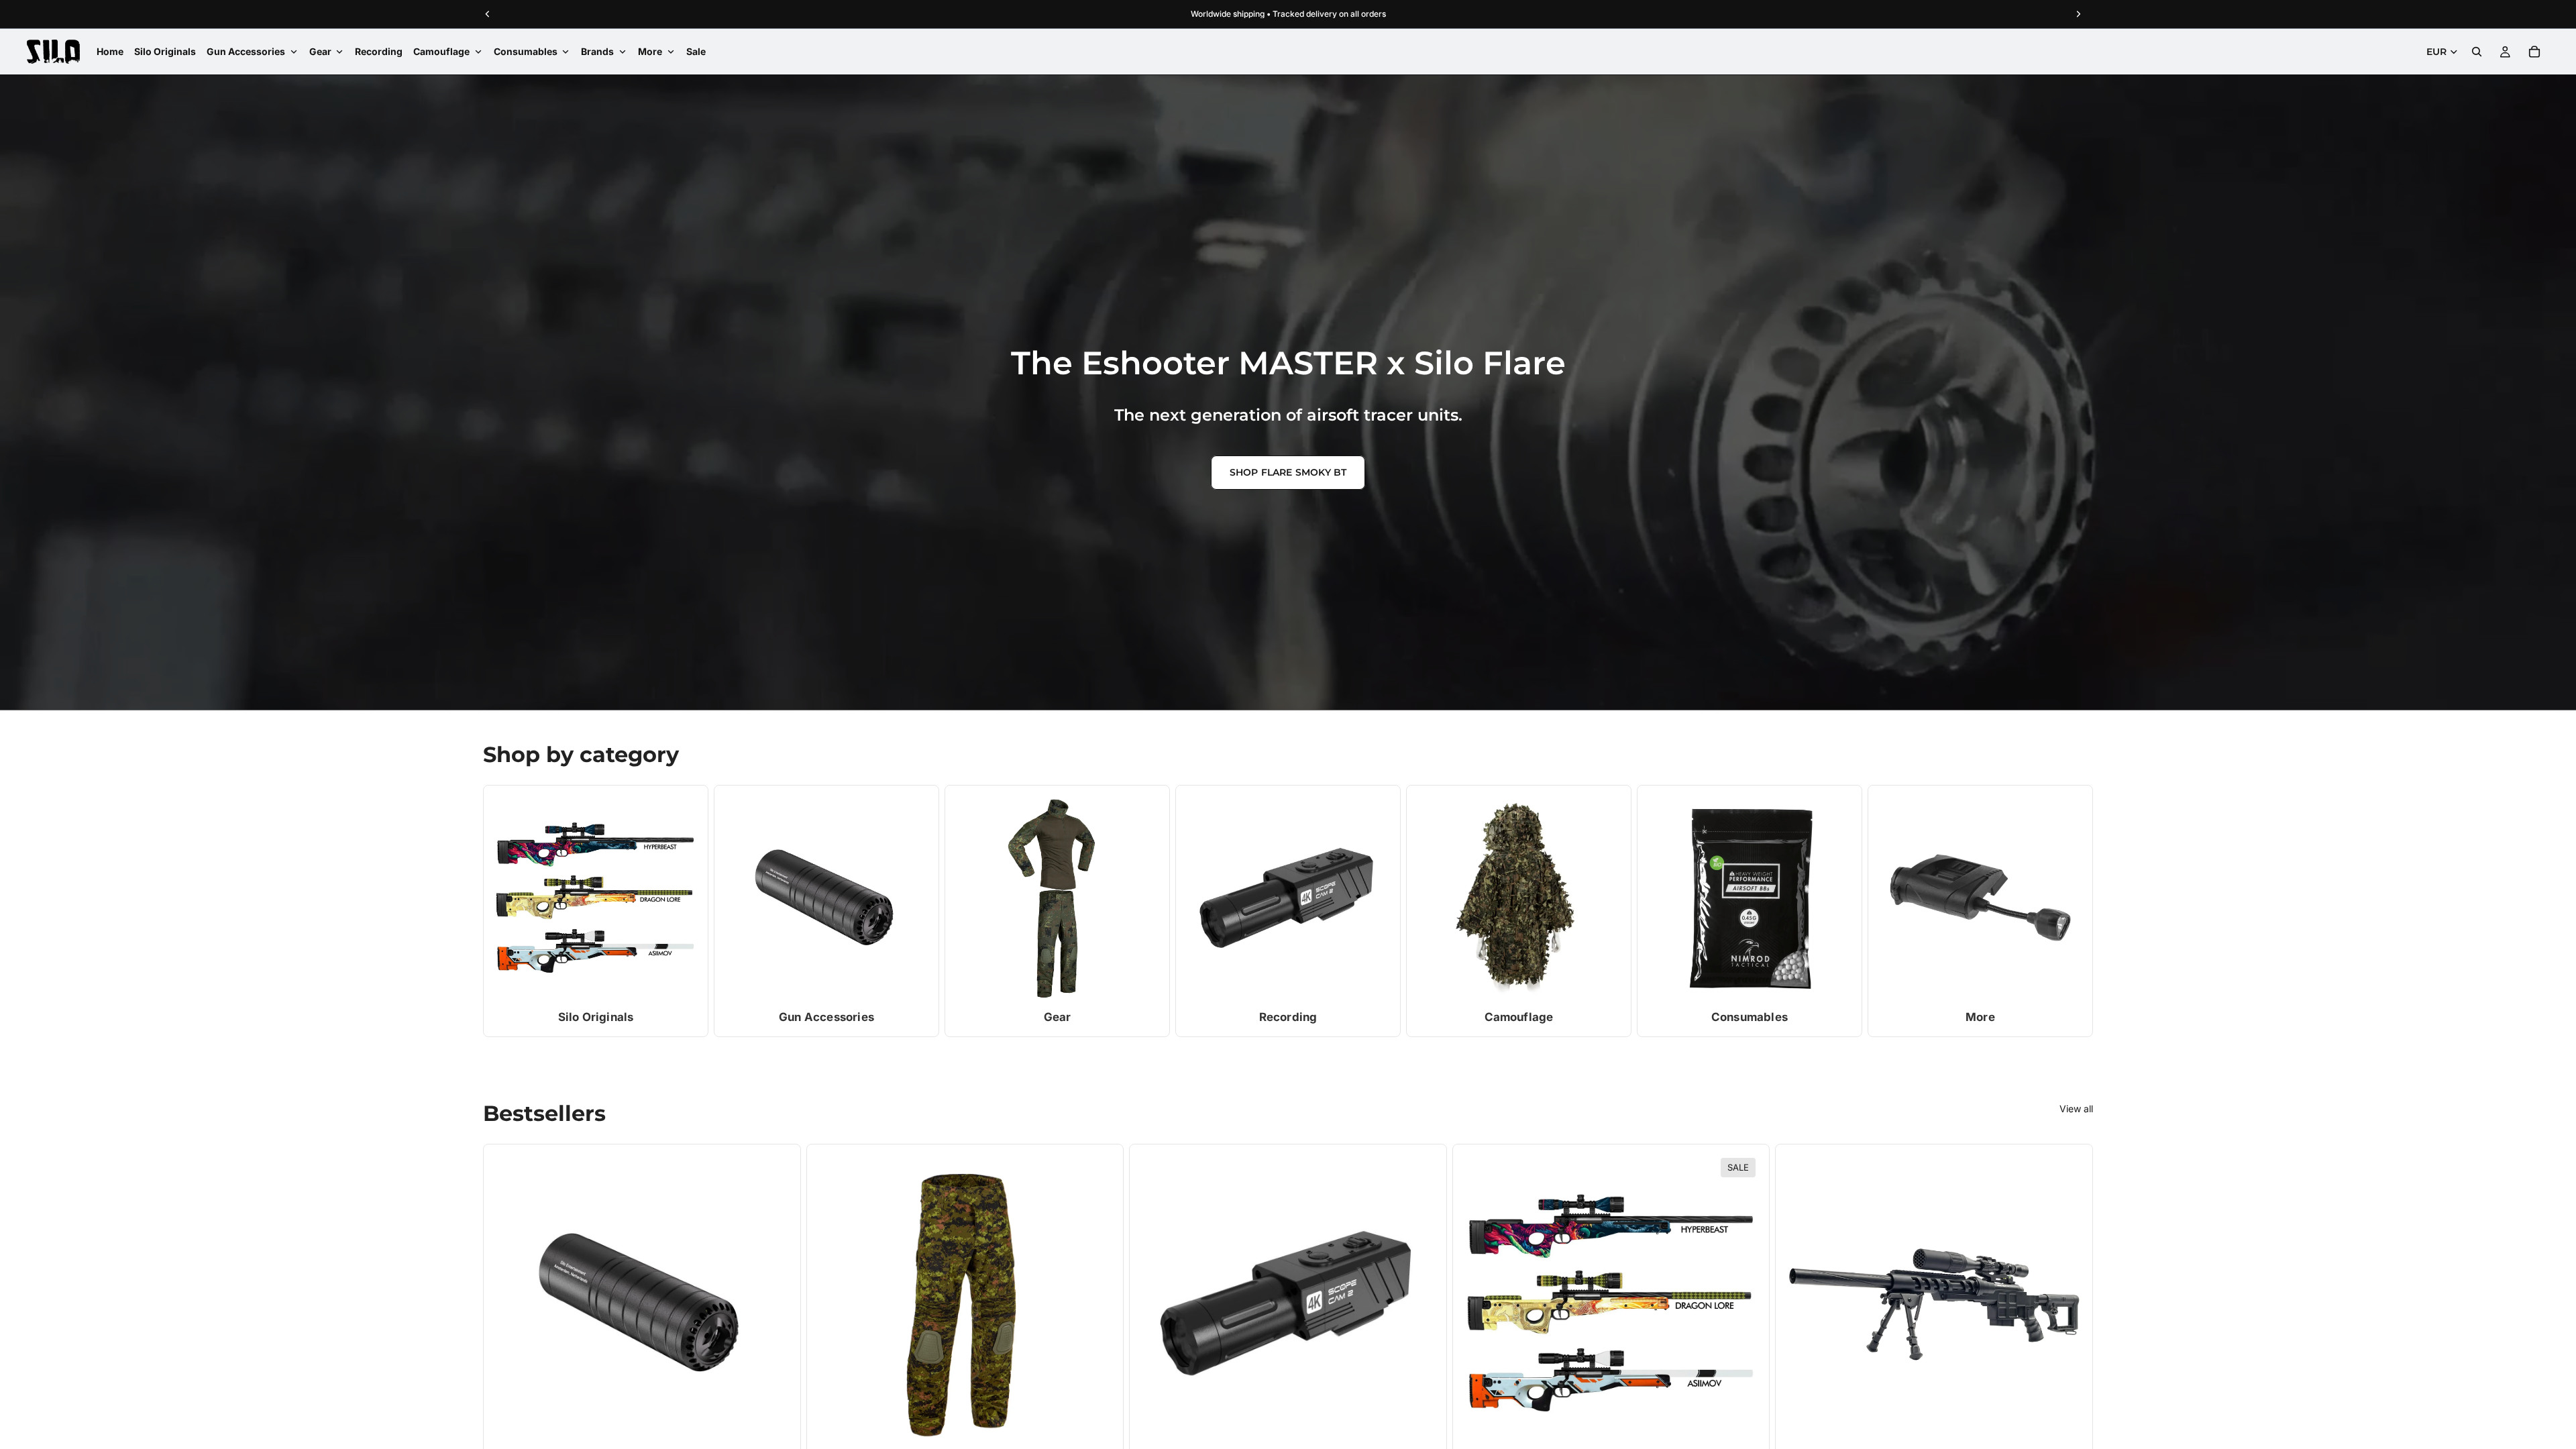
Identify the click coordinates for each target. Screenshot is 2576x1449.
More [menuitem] (650, 51)
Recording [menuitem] (379, 51)
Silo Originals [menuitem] (165, 51)
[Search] (2477, 52)
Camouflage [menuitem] (441, 51)
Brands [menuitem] (597, 51)
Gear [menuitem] (320, 51)
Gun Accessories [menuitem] (246, 51)
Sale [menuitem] (696, 51)
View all (2076, 1109)
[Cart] (2534, 52)
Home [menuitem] (110, 51)
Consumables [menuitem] (526, 51)
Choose (1106, 1432)
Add (783, 1432)
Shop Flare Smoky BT (1288, 472)
